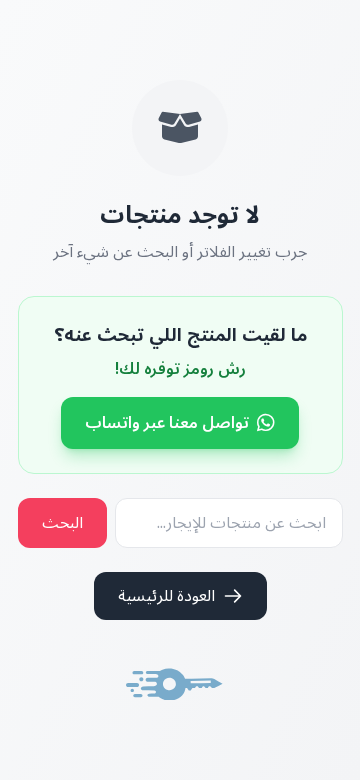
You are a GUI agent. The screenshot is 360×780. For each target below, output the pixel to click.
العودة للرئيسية (166, 596)
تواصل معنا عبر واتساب (167, 423)
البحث (62, 523)
